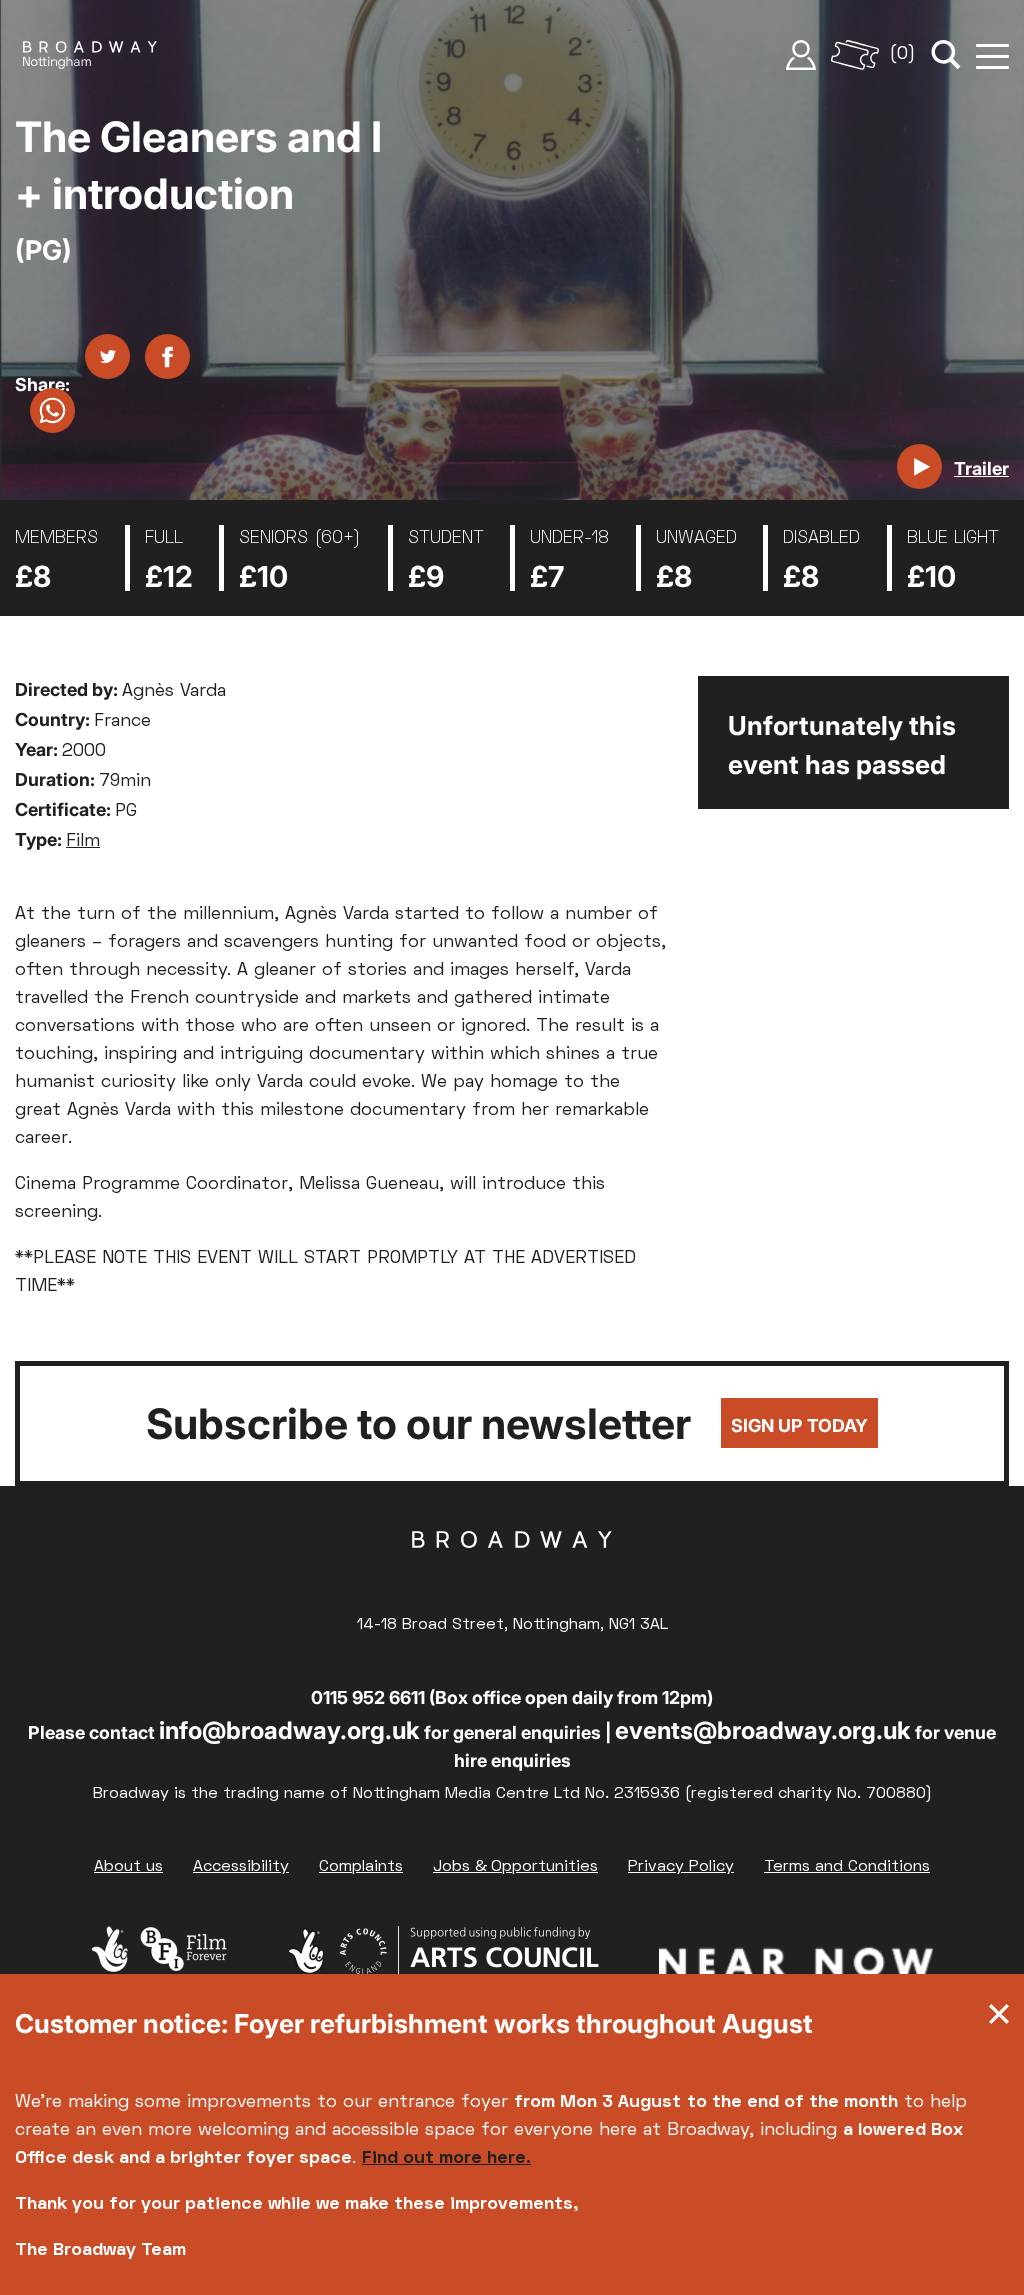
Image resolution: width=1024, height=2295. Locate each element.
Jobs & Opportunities (515, 1867)
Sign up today (799, 1425)
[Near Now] (796, 1966)
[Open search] (946, 55)
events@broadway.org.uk (763, 1730)
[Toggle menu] (992, 55)
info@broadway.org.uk (289, 1730)
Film (83, 841)
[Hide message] (999, 2019)
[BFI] (159, 1966)
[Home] (90, 55)
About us (128, 1867)
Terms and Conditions (847, 1867)
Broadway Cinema (512, 1571)
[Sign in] (801, 55)
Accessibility (241, 1867)
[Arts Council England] (443, 1966)
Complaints (361, 1867)
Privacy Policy (681, 1867)
